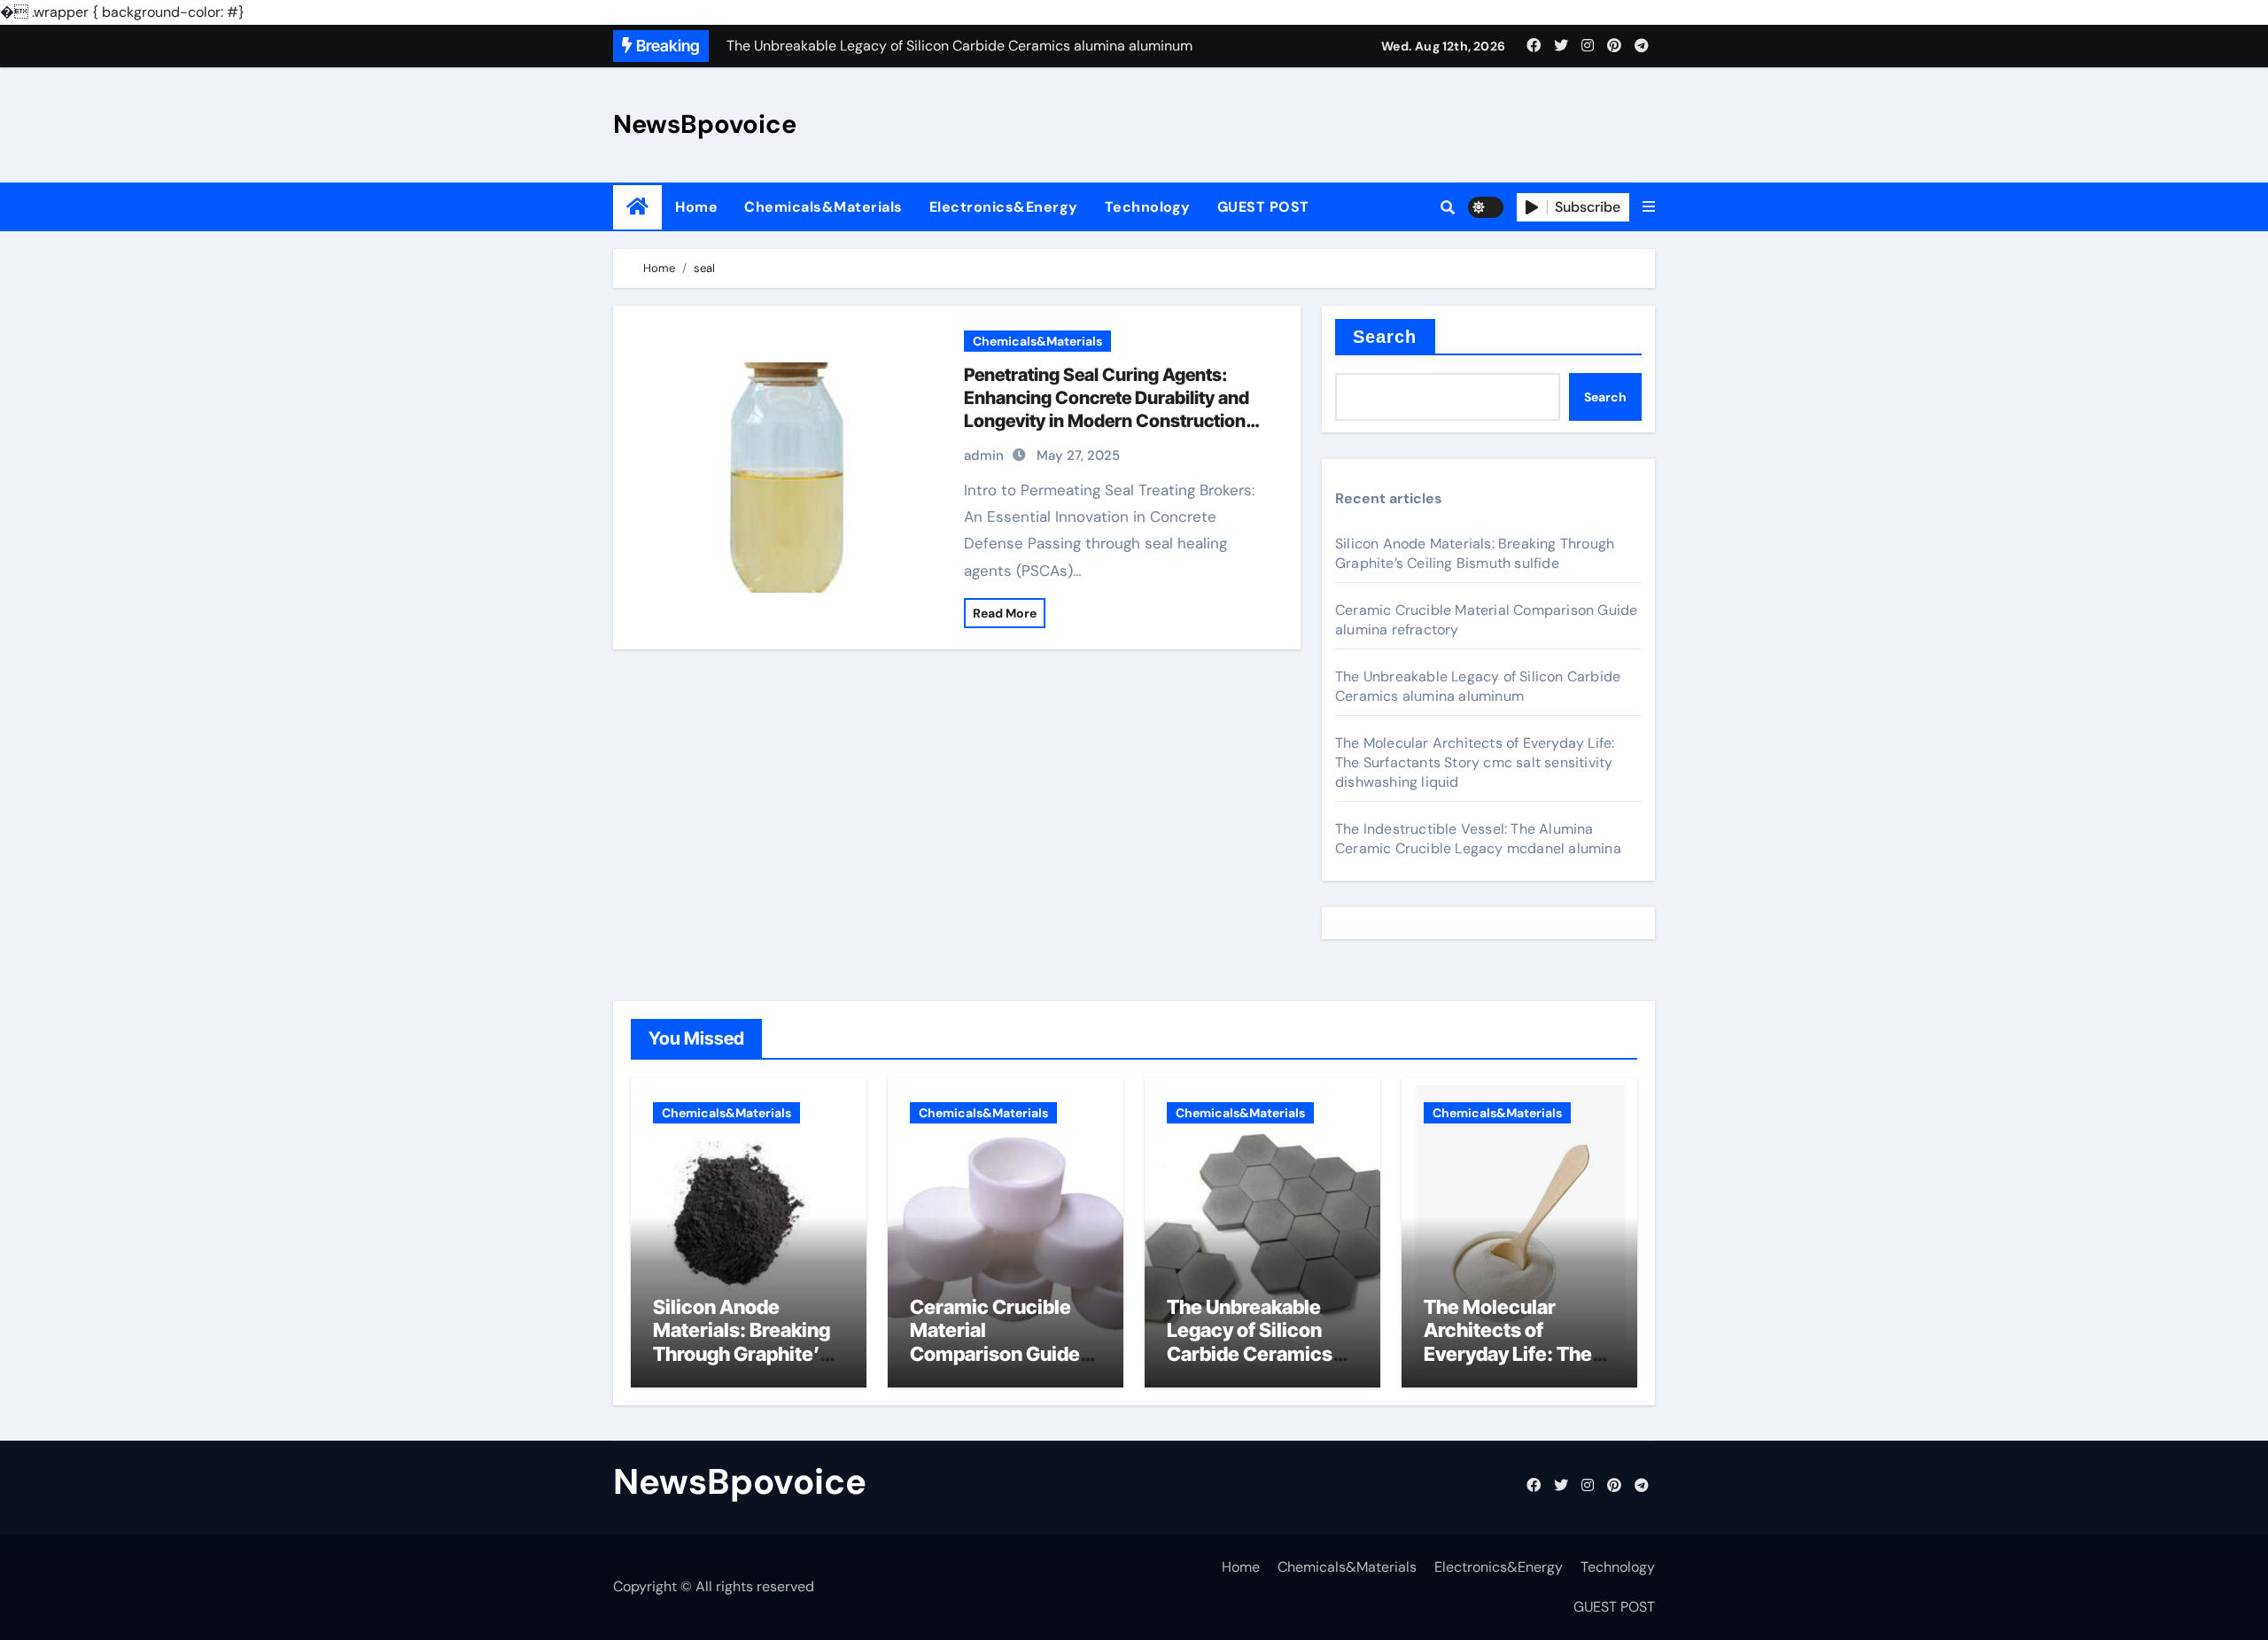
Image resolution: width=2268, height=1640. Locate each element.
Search (1385, 337)
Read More (1005, 613)
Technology (1148, 207)
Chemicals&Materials (823, 207)
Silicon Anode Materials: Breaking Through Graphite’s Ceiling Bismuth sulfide (1475, 553)
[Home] (637, 207)
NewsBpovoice (705, 124)
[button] (1649, 207)
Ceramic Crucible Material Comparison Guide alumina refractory (995, 1342)
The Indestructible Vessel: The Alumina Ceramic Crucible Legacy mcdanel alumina (1478, 839)
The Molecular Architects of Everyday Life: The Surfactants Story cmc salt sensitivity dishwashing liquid (1475, 762)
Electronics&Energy (1004, 207)
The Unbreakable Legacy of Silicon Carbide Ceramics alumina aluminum (1478, 686)
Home (696, 207)
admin (984, 455)
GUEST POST (1263, 207)
